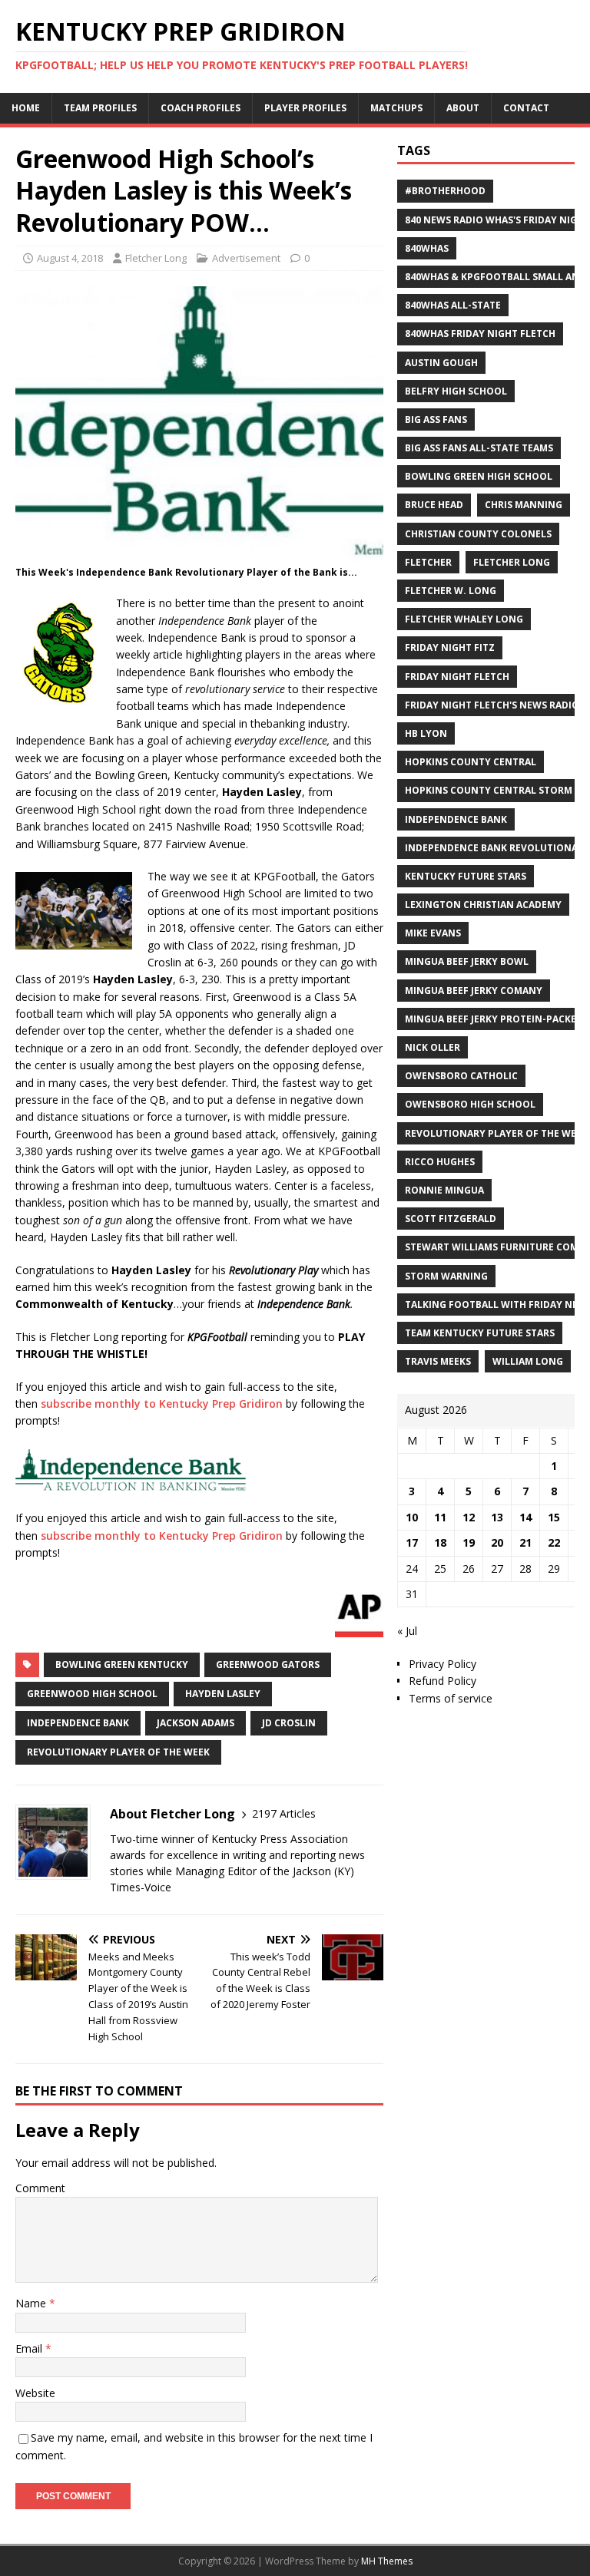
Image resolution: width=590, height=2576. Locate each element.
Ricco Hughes (440, 1162)
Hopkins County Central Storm (489, 790)
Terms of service (451, 1698)
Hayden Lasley (223, 1694)
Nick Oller (433, 1047)
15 (554, 1517)
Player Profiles (305, 108)
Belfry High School (456, 391)
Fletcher (428, 562)
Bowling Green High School (479, 476)
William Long (528, 1361)
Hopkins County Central (471, 762)
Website (35, 2393)
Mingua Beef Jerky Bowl (467, 961)
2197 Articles (284, 1813)
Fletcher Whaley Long (464, 619)
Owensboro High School (470, 1104)
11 (440, 1517)
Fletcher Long (156, 258)
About (463, 108)
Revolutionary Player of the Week (118, 1752)
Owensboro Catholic (461, 1076)
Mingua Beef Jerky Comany (474, 991)
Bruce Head (434, 505)
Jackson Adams (196, 1723)
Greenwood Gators (268, 1664)
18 (440, 1542)
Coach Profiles (201, 108)
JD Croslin (289, 1723)
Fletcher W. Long (451, 591)
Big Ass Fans (436, 419)
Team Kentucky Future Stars (480, 1333)
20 (497, 1542)
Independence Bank (78, 1723)
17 (412, 1542)
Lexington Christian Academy (483, 905)
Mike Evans (433, 933)
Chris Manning (524, 505)
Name (32, 2303)
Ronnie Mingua (444, 1190)
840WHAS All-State (453, 305)
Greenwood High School (92, 1694)
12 (469, 1517)
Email (30, 2348)
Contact (526, 108)
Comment (40, 2188)
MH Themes (387, 2561)
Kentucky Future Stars (466, 876)
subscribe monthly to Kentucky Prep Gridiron (162, 1404)
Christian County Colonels (478, 534)
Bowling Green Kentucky (122, 1664)
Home (26, 108)
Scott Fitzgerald (451, 1219)
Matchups (396, 108)
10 (412, 1517)
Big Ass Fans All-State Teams (479, 448)
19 (469, 1542)
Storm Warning (446, 1276)
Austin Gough (441, 363)
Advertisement (246, 258)
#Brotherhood (445, 191)
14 (525, 1517)
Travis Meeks (438, 1361)
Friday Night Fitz (450, 647)
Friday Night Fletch (457, 677)
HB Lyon (426, 733)
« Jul (407, 1631)
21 (525, 1542)
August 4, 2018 (70, 258)
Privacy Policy (442, 1664)
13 (497, 1517)
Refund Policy (442, 1681)
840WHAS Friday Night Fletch (480, 334)
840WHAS (427, 248)
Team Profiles (100, 108)
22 (554, 1542)
